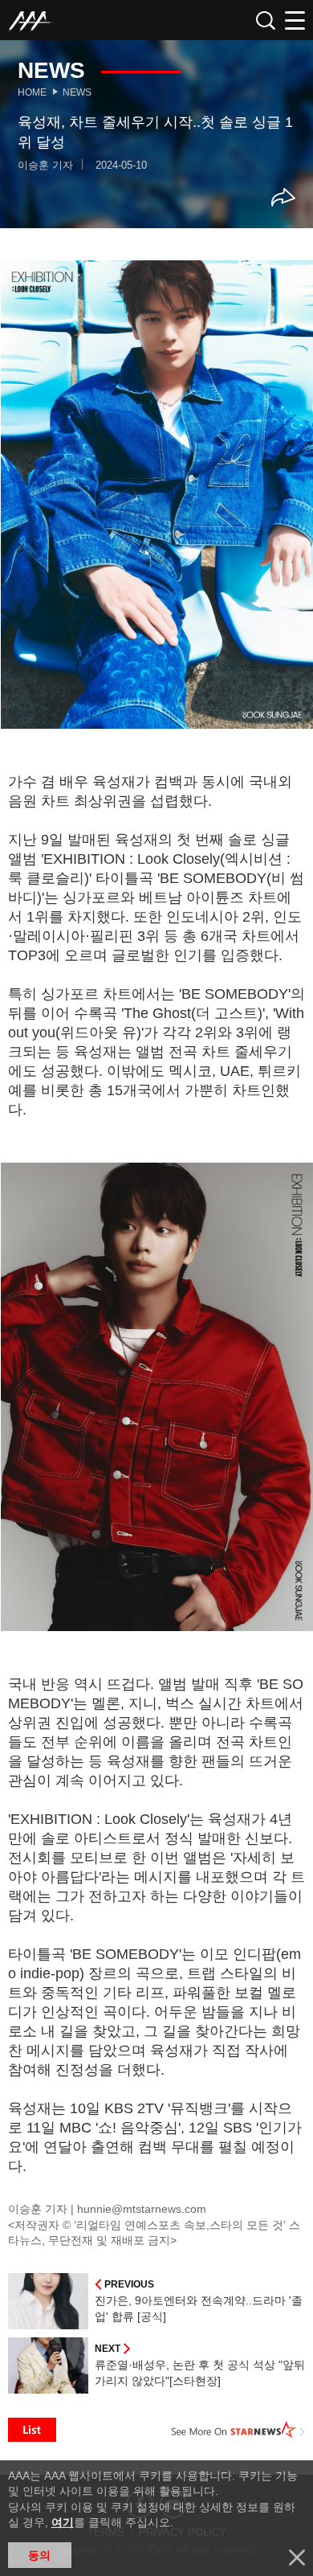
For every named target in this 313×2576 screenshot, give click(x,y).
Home (32, 92)
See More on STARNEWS (238, 2430)
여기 (63, 2522)
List (32, 2430)
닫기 (297, 2558)
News (77, 92)
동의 (39, 2555)
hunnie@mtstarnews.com (142, 2209)
